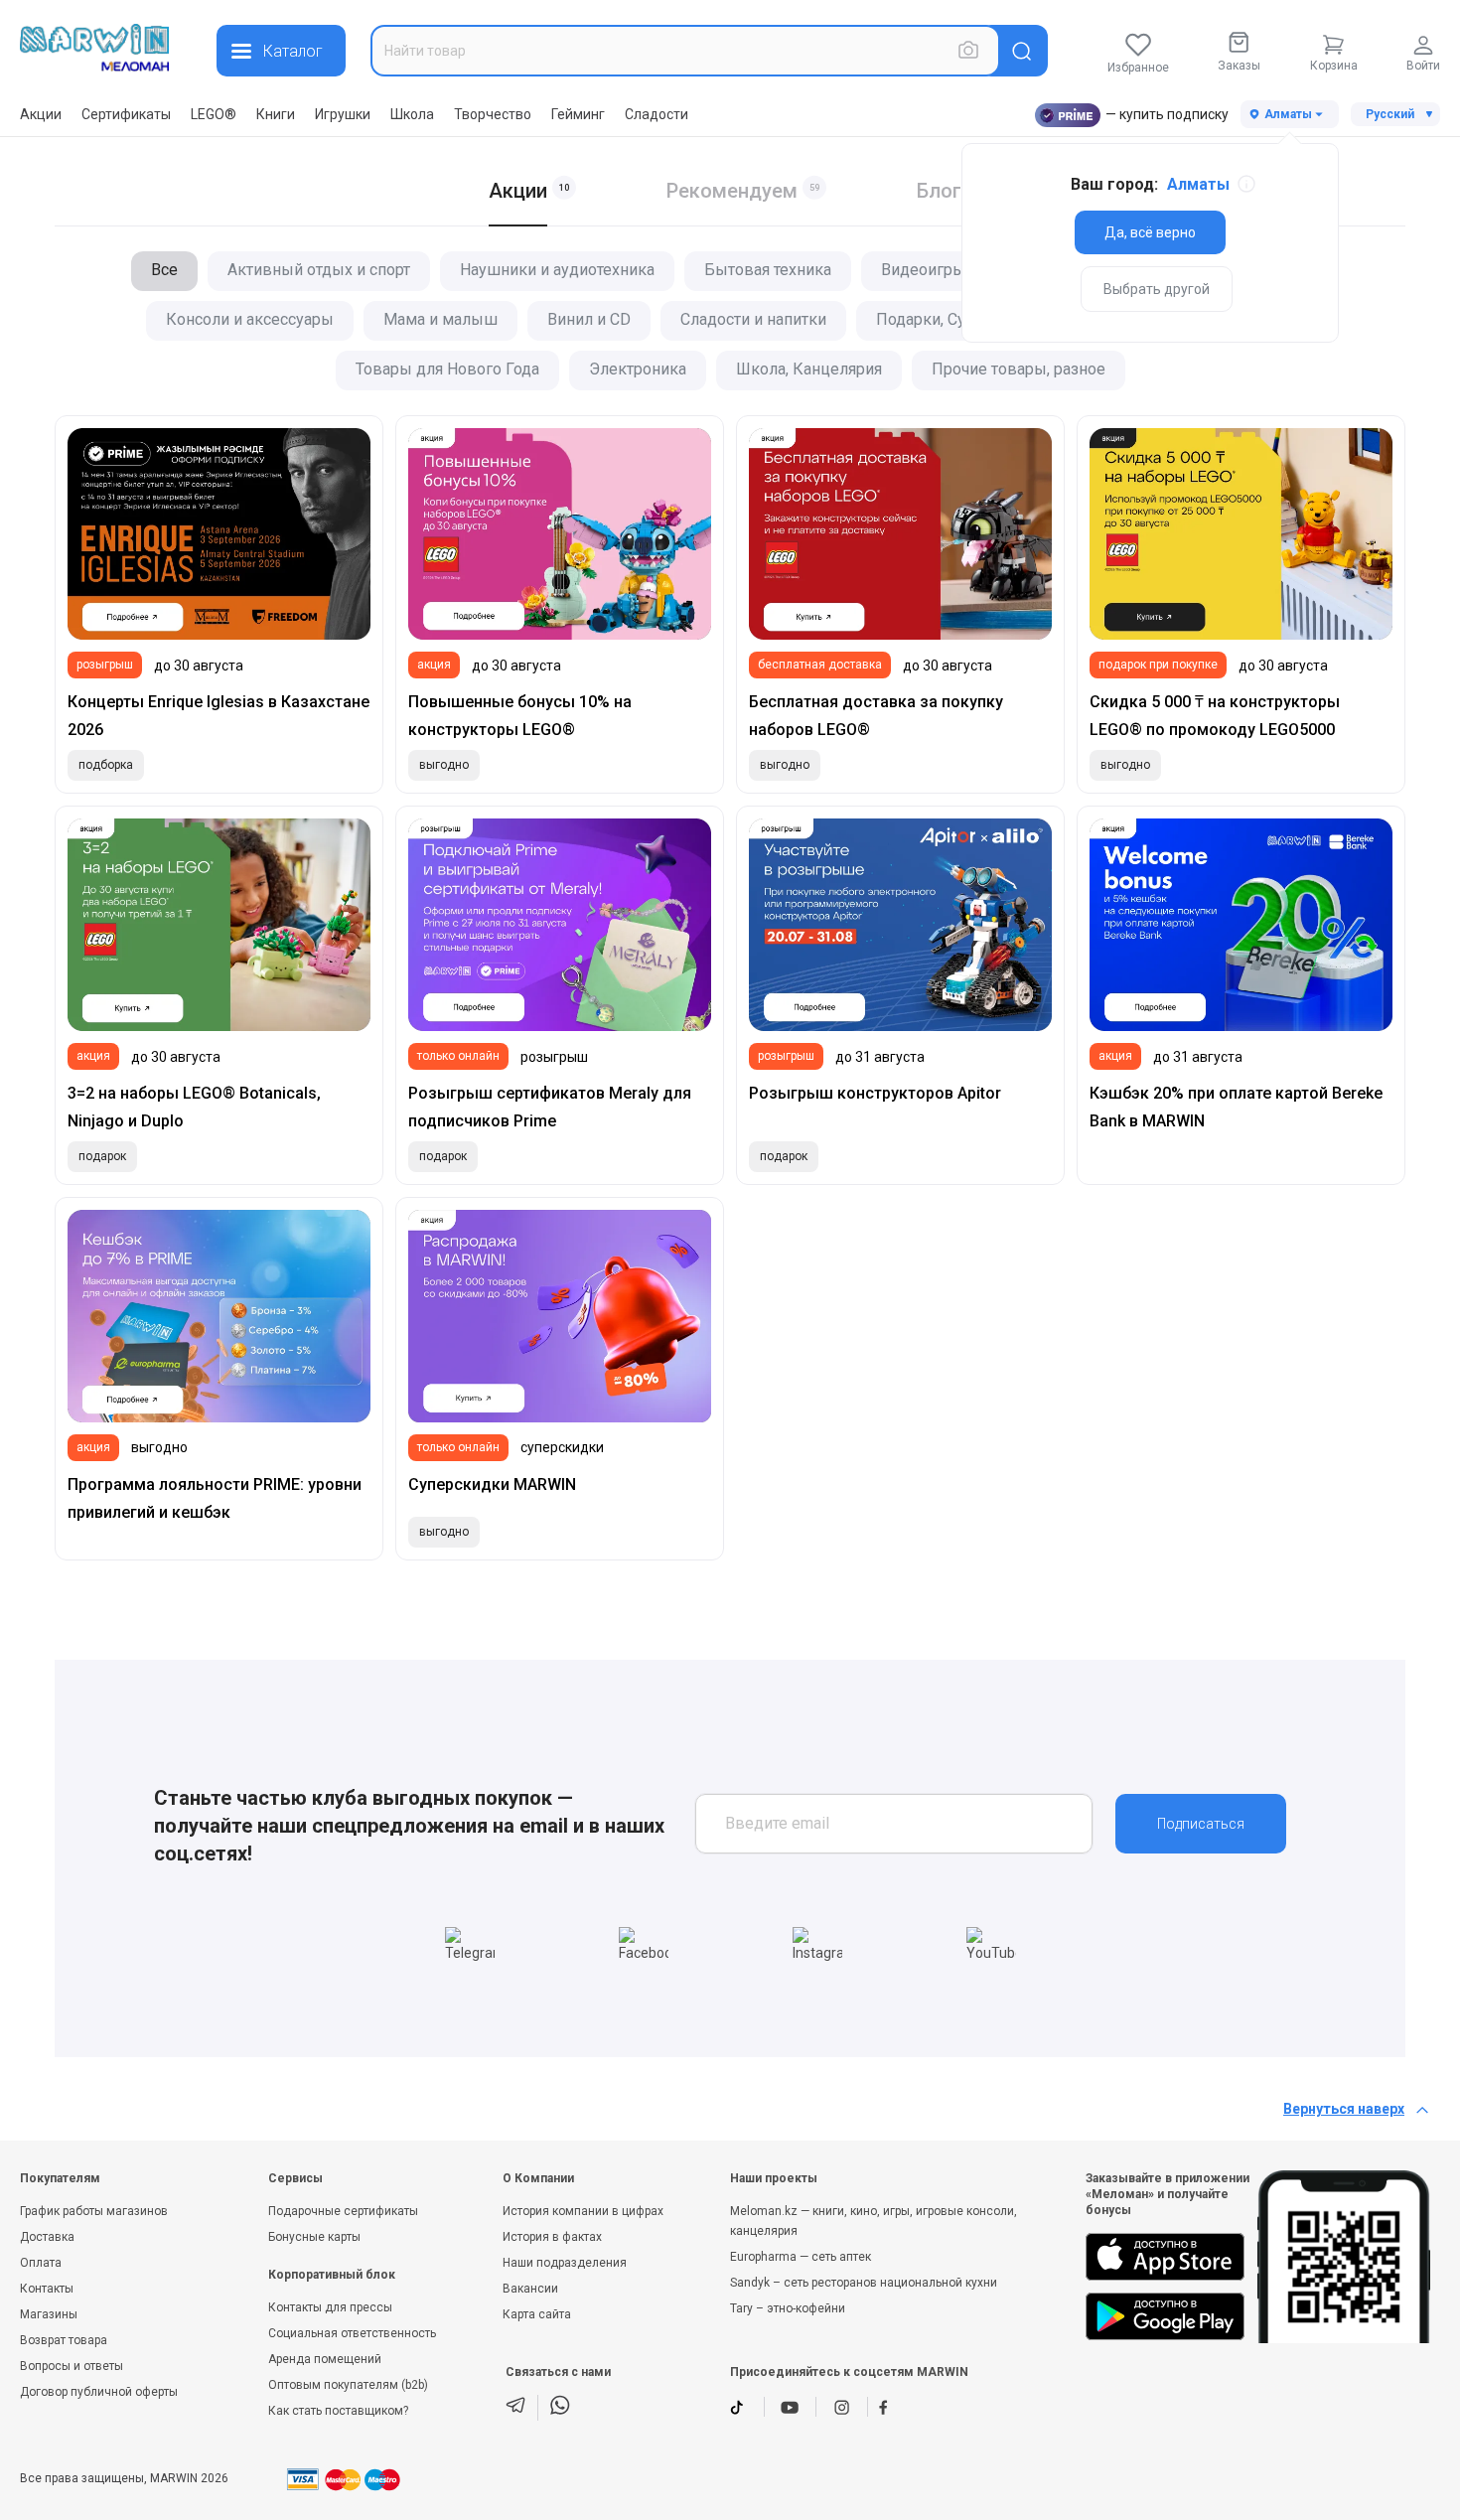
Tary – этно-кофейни (788, 2308)
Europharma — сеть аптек (801, 2257)
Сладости (657, 114)
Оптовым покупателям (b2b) (348, 2385)
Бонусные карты (314, 2237)
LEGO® (214, 114)
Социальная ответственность (352, 2333)
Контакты (47, 2289)
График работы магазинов (94, 2211)
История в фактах (552, 2237)
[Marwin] (94, 48)
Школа (412, 114)
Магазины (49, 2314)
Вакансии (530, 2289)
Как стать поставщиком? (338, 2411)
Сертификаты (126, 114)
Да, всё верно (1150, 232)
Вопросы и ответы (72, 2366)
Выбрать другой (1157, 289)
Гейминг (578, 114)
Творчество (493, 114)
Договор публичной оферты (99, 2392)
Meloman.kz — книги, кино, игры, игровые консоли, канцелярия (874, 2221)
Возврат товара (64, 2340)
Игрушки (343, 114)
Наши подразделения (565, 2263)
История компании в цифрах (583, 2211)
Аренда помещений (325, 2359)
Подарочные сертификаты (343, 2211)
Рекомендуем (732, 191)
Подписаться (1201, 1824)
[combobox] (685, 51)
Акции (41, 114)
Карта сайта (537, 2314)
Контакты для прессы (330, 2307)
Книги (276, 114)
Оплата (41, 2263)
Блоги (945, 191)
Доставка (47, 2237)
